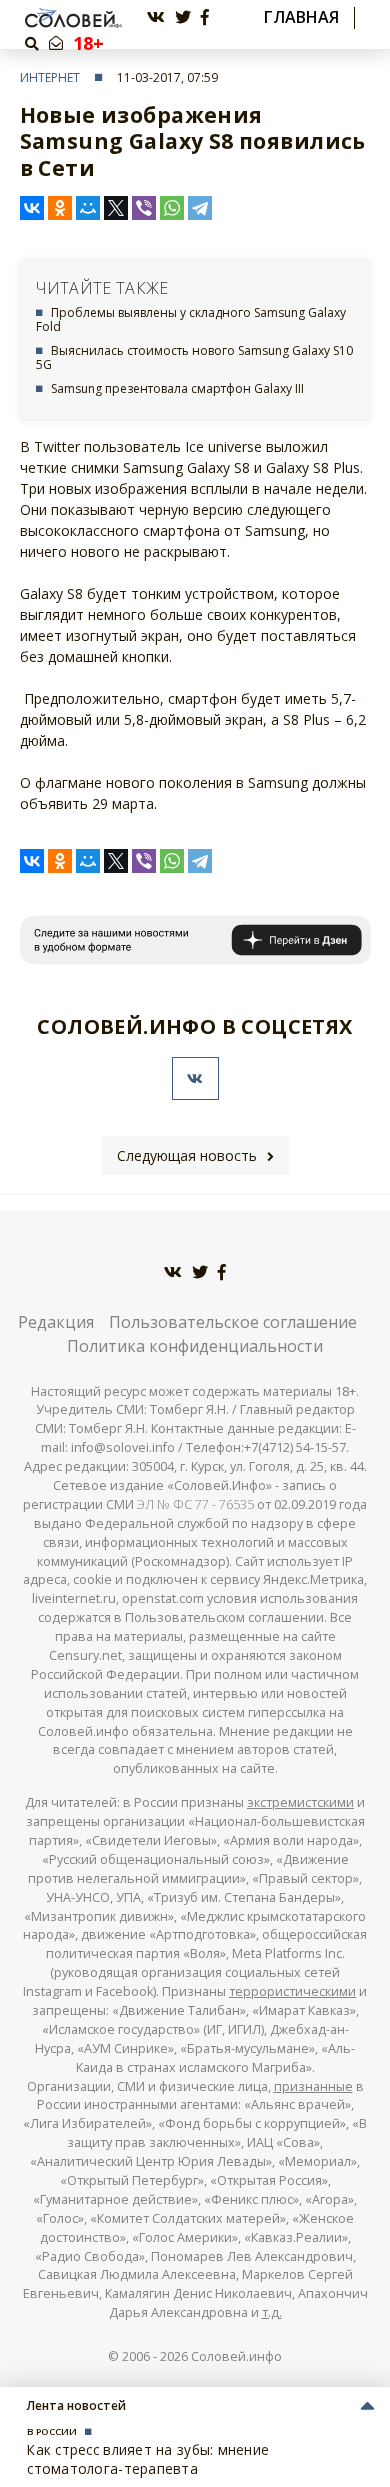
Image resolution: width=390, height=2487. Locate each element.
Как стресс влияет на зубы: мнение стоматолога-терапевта (148, 2458)
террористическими (292, 1991)
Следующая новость (187, 1155)
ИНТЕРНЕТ (50, 77)
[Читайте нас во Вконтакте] (156, 17)
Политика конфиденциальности (195, 1346)
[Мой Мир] (88, 208)
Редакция (56, 1322)
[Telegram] (200, 208)
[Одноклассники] (60, 208)
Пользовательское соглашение (233, 1322)
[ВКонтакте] (32, 208)
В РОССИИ (52, 2431)
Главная (301, 17)
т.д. (272, 2312)
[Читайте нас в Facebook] (205, 17)
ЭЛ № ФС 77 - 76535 (195, 1504)
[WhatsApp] (172, 208)
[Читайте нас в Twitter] (183, 17)
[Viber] (144, 208)
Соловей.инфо (236, 2356)
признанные (313, 2086)
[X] (116, 208)
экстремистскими (300, 1802)
